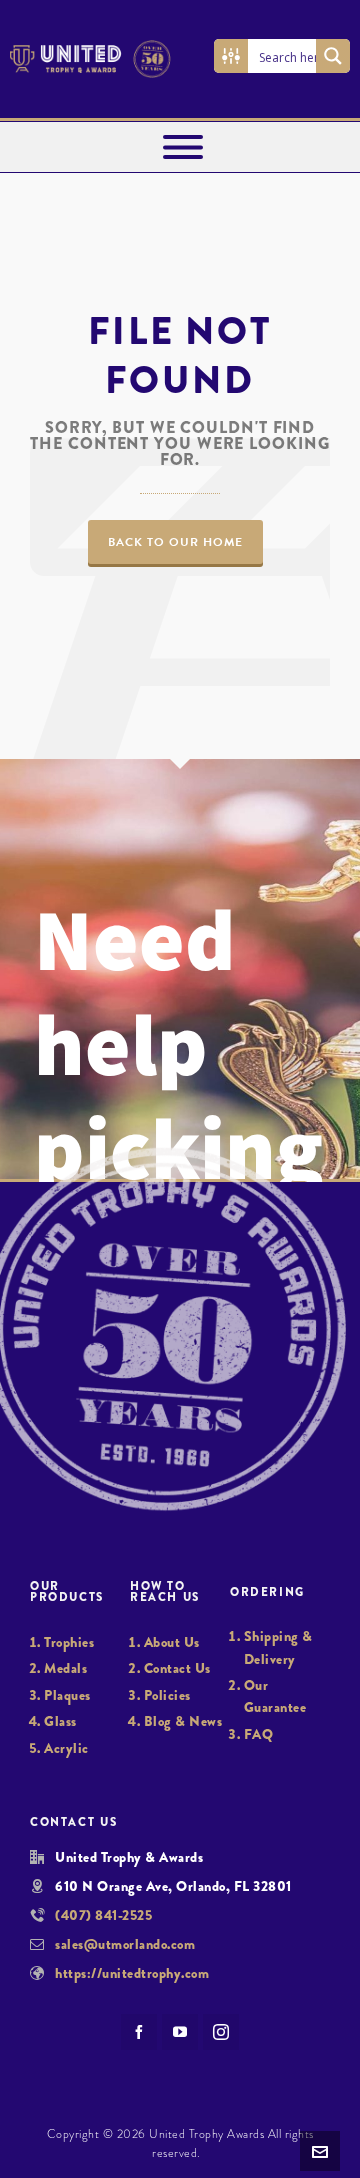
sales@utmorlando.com (125, 1944)
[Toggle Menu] (183, 147)
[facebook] (139, 2032)
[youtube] (180, 2032)
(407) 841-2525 (103, 1915)
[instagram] (221, 2032)
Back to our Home (175, 542)
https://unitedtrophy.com (132, 1973)
